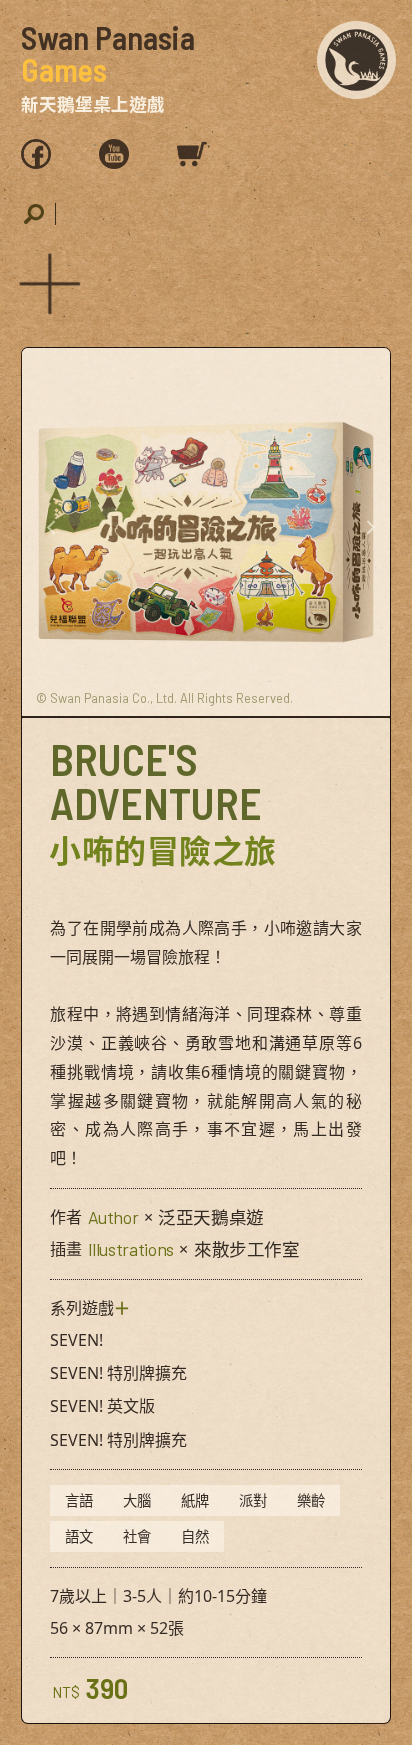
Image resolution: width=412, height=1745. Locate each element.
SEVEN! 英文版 (102, 1406)
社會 (137, 1536)
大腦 (137, 1500)
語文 (79, 1536)
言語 (79, 1500)
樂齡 (311, 1500)
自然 (195, 1536)
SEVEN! (76, 1340)
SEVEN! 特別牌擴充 (118, 1373)
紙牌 (195, 1500)
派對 (253, 1500)
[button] (45, 279)
